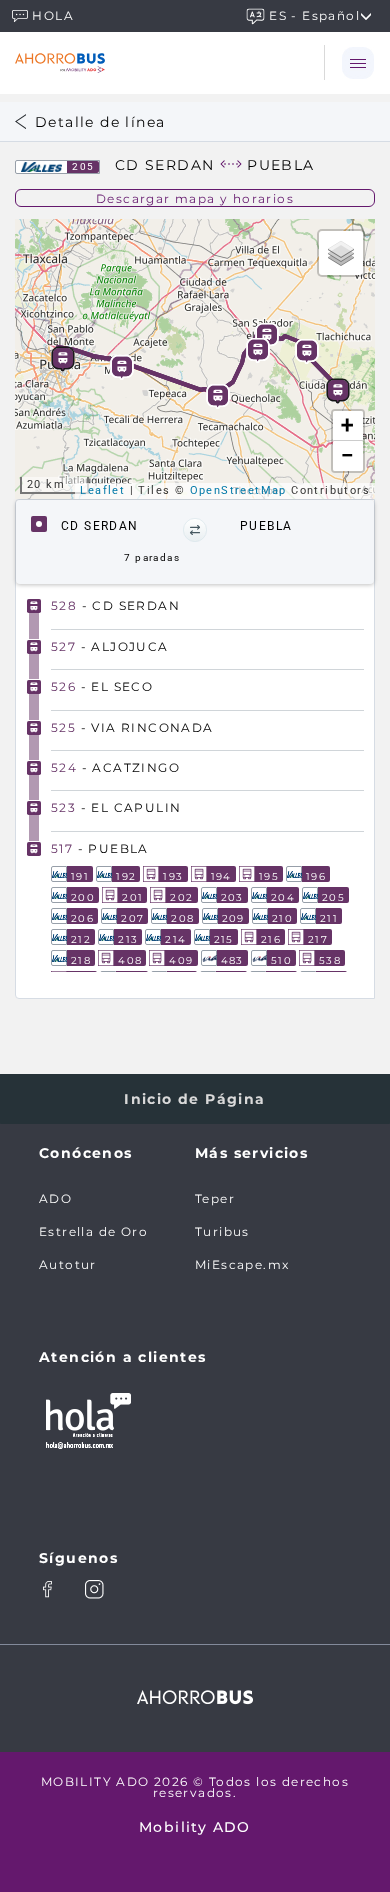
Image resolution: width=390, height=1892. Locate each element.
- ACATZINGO (115, 767)
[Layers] (341, 253)
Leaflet (102, 490)
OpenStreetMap (238, 490)
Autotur (68, 1264)
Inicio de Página (194, 1099)
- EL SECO (102, 686)
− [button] (348, 455)
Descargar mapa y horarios (195, 198)
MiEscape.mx (242, 1264)
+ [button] (347, 425)
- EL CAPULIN (116, 807)
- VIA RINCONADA (132, 727)
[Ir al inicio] (127, 62)
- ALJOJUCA (110, 646)
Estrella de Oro (93, 1231)
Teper (215, 1198)
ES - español (314, 14)
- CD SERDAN (115, 605)
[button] (195, 530)
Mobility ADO (195, 1827)
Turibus (222, 1231)
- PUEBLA (100, 848)
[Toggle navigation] (357, 62)
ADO (55, 1198)
